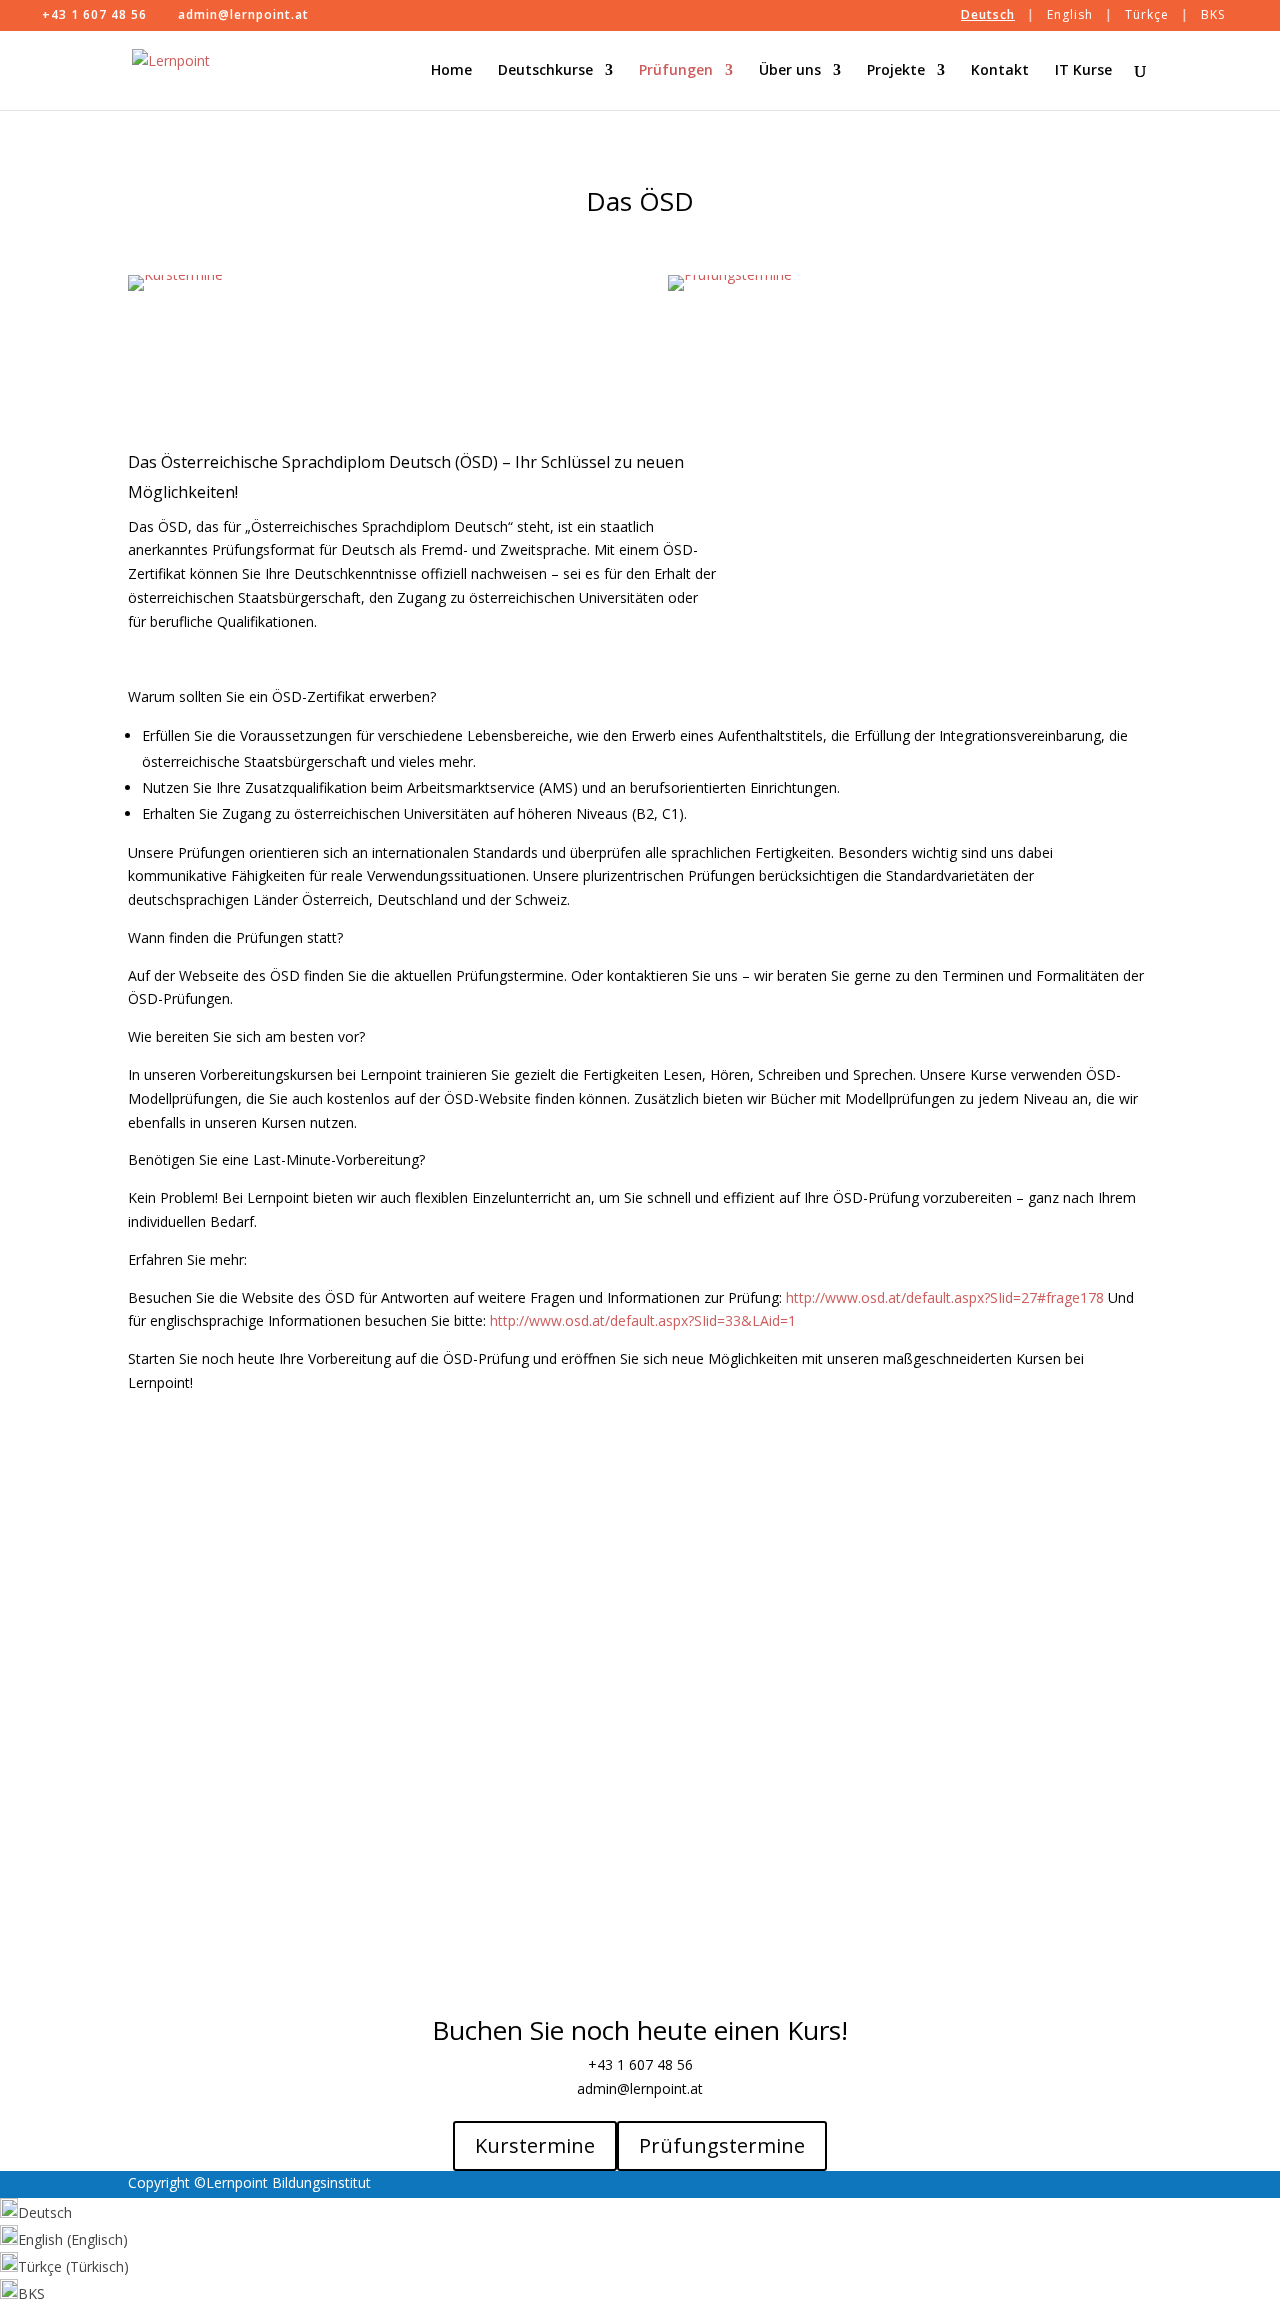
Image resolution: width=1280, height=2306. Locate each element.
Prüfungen (676, 71)
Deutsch (988, 14)
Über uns (790, 71)
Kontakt (1000, 71)
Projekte (896, 71)
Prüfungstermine (722, 2145)
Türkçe (1147, 14)
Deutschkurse (545, 71)
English (1070, 14)
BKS (1213, 14)
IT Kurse (1083, 71)
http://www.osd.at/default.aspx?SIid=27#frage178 (945, 1297)
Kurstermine (535, 2145)
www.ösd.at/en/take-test (749, 1524)
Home (451, 71)
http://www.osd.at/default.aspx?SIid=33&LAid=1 (643, 1320)
